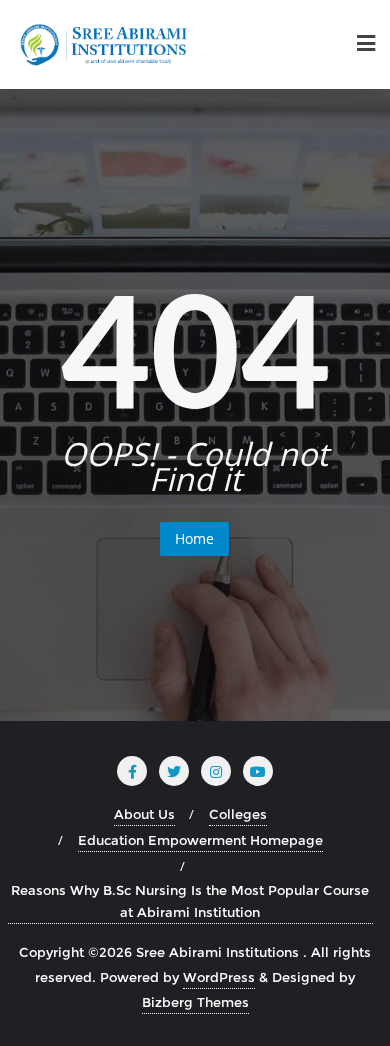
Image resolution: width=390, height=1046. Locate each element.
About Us (144, 814)
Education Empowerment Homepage (200, 840)
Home (194, 538)
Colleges (238, 814)
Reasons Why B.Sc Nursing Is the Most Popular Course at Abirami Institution (190, 901)
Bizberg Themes (195, 1002)
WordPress (219, 977)
